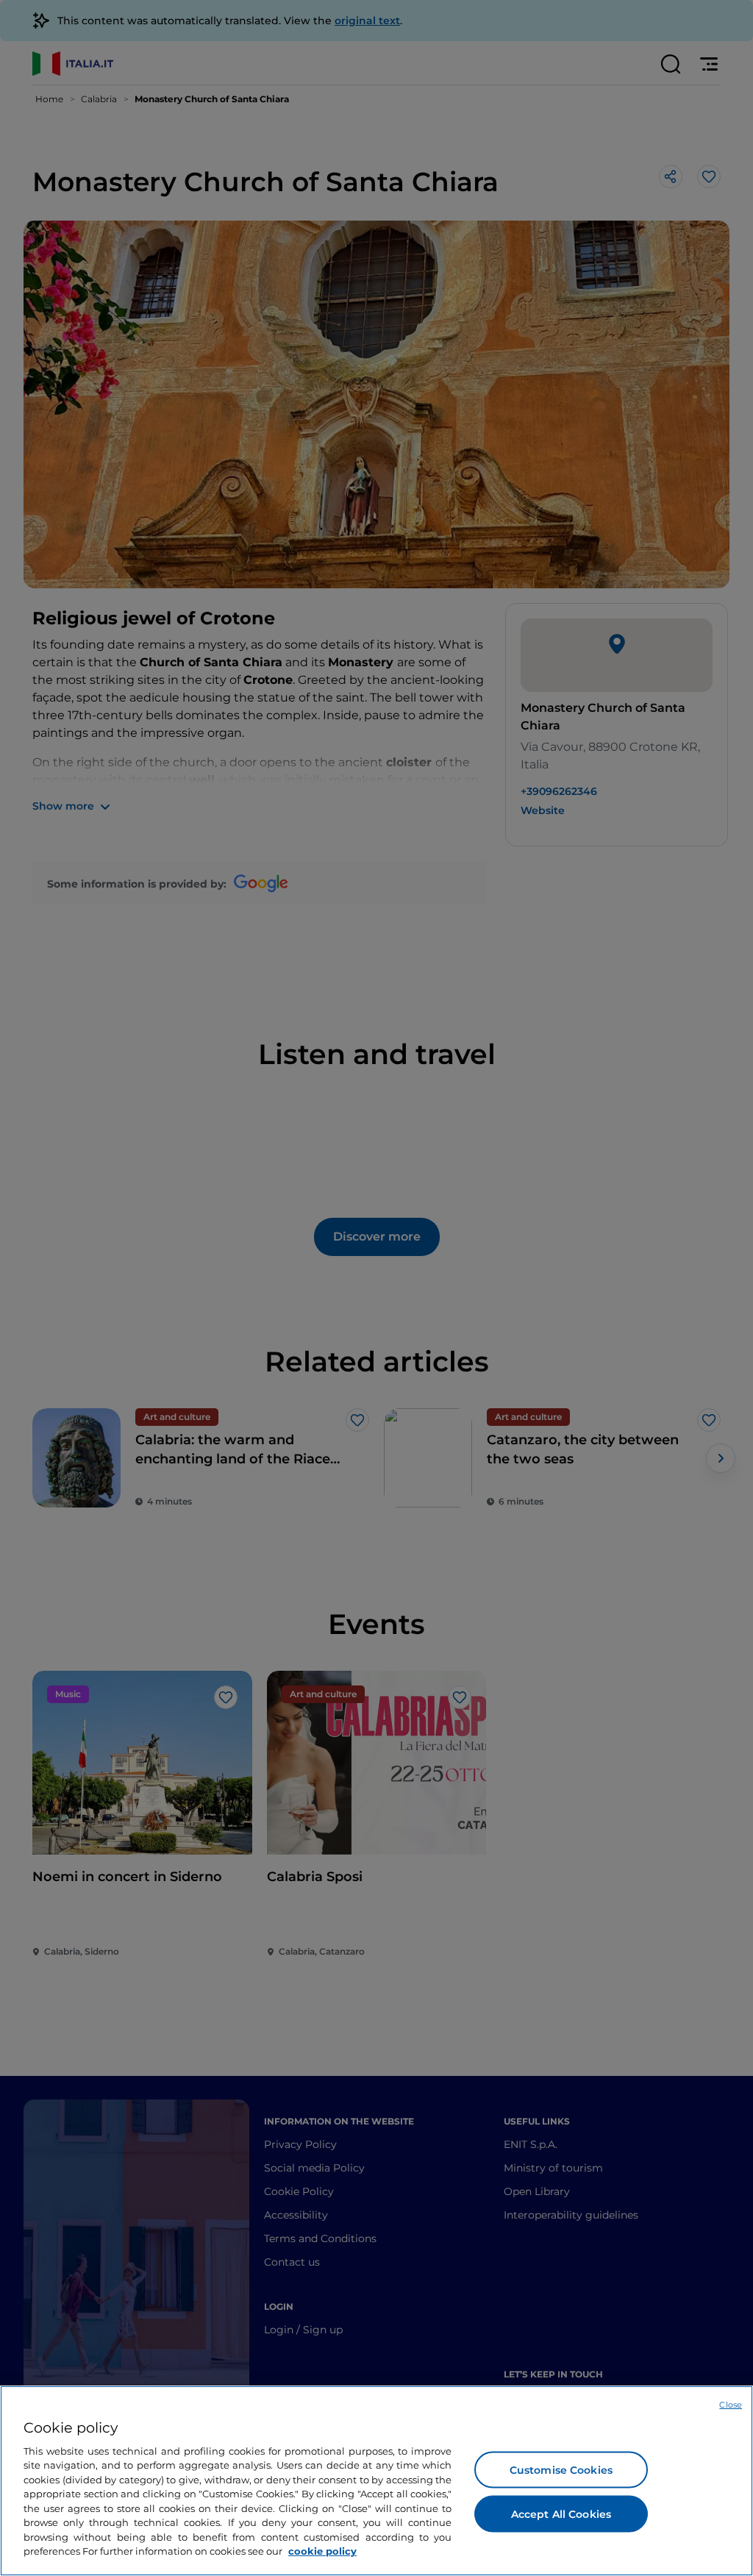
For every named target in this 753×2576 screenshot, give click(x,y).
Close (731, 2405)
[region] (376, 2481)
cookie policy (322, 2551)
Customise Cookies (561, 2469)
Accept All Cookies (561, 2513)
